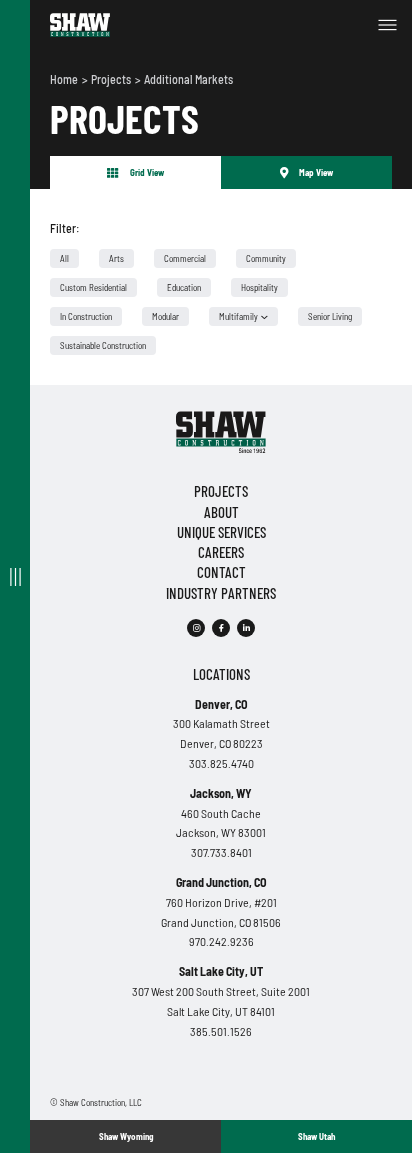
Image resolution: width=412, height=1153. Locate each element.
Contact (221, 572)
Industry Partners (221, 593)
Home (65, 79)
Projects (112, 79)
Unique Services (221, 532)
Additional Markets (188, 79)
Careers (221, 552)
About (221, 512)
